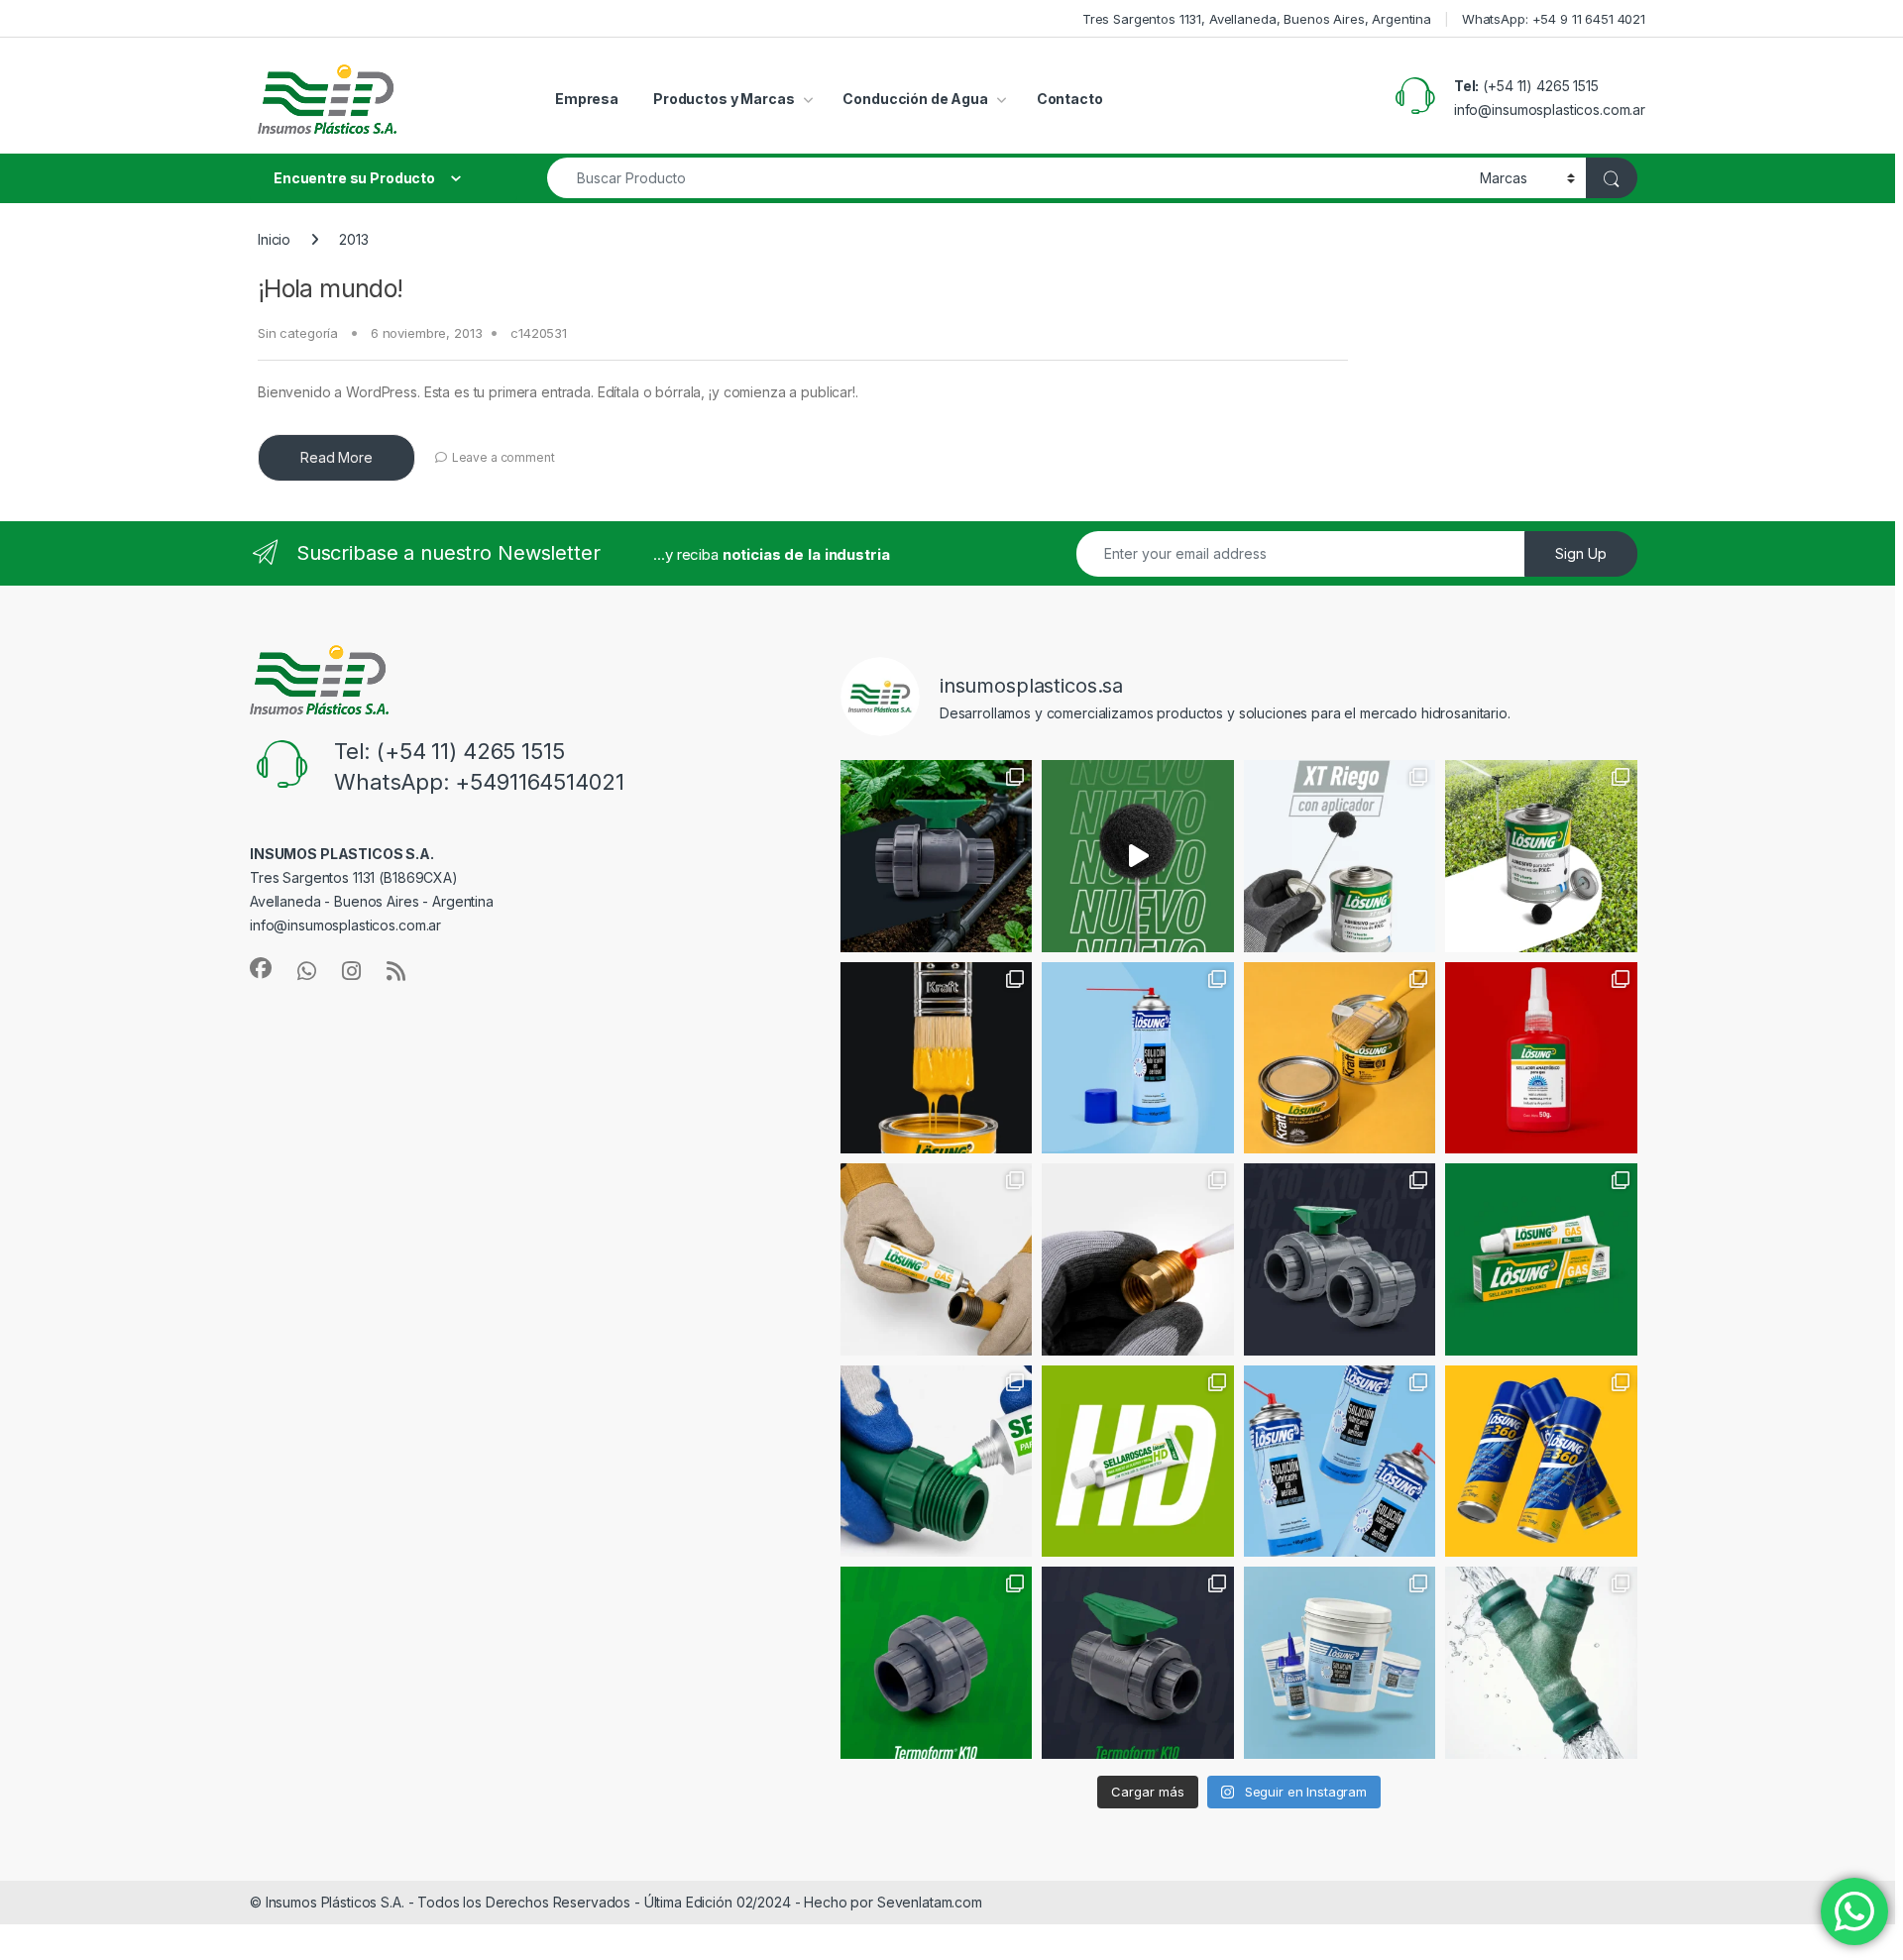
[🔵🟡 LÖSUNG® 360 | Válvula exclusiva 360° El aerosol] (1541, 1462)
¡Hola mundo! (331, 288)
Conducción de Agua (915, 99)
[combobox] (1008, 178)
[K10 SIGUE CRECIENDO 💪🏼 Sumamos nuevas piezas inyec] (1340, 1259)
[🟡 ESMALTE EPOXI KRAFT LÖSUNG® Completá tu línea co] (937, 1058)
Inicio (274, 239)
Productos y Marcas (724, 99)
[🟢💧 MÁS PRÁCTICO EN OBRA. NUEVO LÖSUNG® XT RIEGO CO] (1541, 856)
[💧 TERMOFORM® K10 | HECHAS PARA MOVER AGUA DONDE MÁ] (937, 856)
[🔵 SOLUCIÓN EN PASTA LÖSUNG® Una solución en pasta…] (1340, 1663)
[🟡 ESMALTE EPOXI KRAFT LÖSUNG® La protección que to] (1340, 1058)
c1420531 (539, 333)
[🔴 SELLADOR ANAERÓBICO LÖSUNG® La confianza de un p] (1541, 1058)
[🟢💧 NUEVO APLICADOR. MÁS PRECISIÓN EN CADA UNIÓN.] (1138, 856)
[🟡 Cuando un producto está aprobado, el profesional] (937, 1259)
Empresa (587, 99)
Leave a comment (504, 457)
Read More (336, 457)
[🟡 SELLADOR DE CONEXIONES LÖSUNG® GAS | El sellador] (1541, 1259)
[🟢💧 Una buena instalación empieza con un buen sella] (937, 1462)
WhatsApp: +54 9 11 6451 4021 (1554, 19)
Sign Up (1581, 553)
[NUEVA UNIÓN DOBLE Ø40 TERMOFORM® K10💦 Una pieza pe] (937, 1663)
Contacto (1070, 99)
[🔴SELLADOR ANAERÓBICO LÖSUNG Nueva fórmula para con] (1138, 1259)
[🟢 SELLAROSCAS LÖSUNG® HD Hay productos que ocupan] (1138, 1462)
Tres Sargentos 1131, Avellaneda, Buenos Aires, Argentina (1257, 19)
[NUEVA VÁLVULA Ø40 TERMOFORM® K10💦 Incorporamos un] (1138, 1663)
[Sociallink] (261, 968)
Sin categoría (298, 333)
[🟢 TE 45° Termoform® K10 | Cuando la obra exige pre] (1541, 1663)
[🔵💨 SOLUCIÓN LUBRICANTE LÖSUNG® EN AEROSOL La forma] (1340, 1462)
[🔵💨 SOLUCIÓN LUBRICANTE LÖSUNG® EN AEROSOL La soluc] (1138, 1058)
